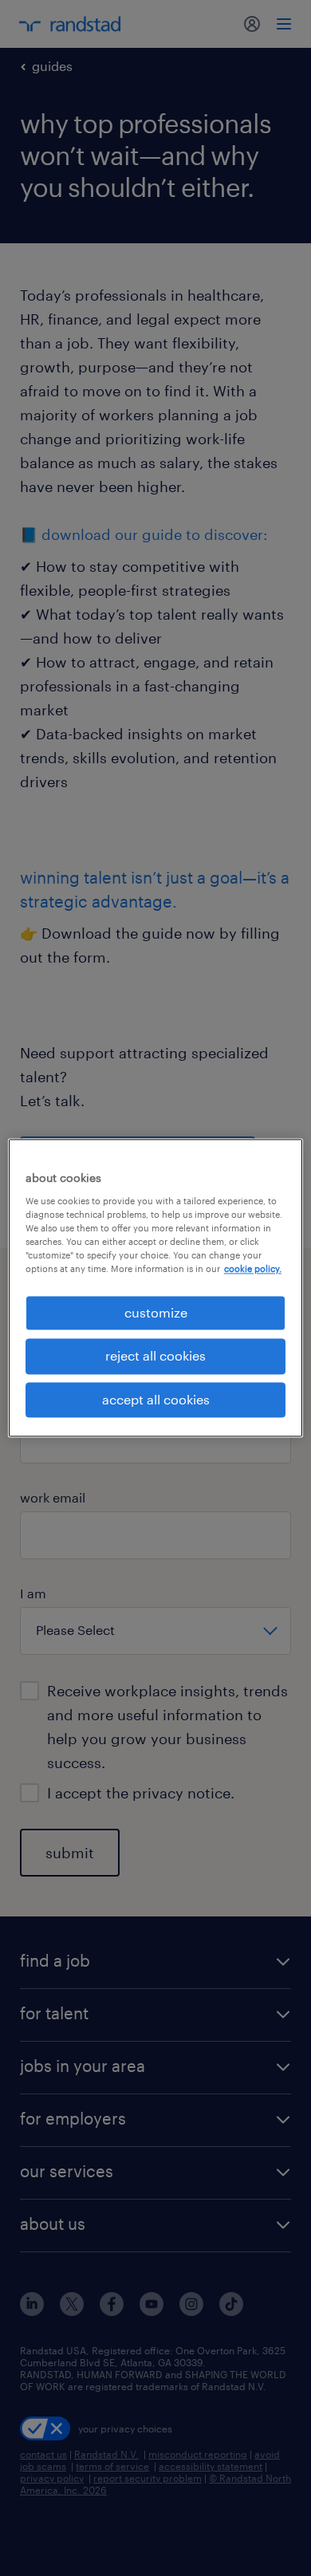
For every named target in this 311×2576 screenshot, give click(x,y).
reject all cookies (155, 1356)
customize (156, 1312)
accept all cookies (156, 1399)
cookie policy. (253, 1268)
